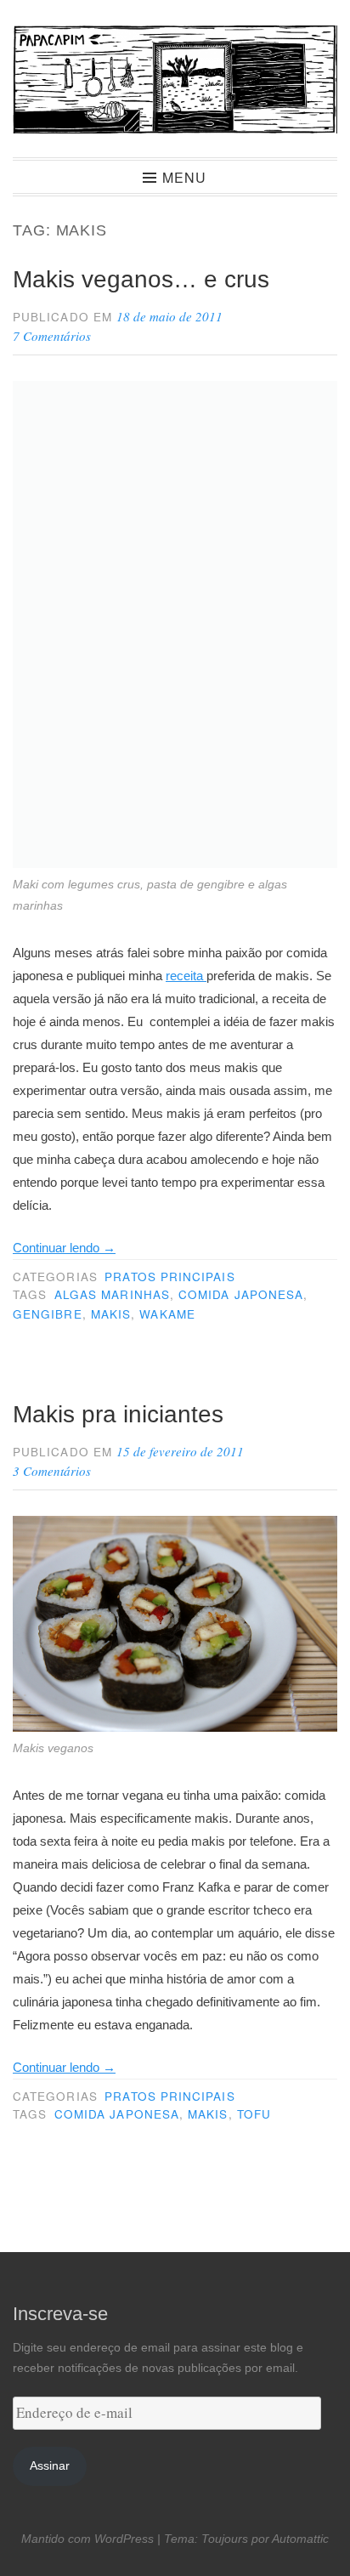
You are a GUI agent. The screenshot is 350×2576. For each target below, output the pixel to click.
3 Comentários (52, 1471)
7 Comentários (52, 336)
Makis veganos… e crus (141, 279)
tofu (254, 2114)
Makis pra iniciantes (118, 1414)
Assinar (50, 2466)
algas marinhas (112, 1294)
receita (186, 976)
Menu (184, 177)
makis (111, 1314)
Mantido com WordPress (87, 2539)
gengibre (48, 1314)
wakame (167, 1314)
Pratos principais (169, 1277)
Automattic (300, 2539)
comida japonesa (241, 1294)
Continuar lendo (64, 1248)
